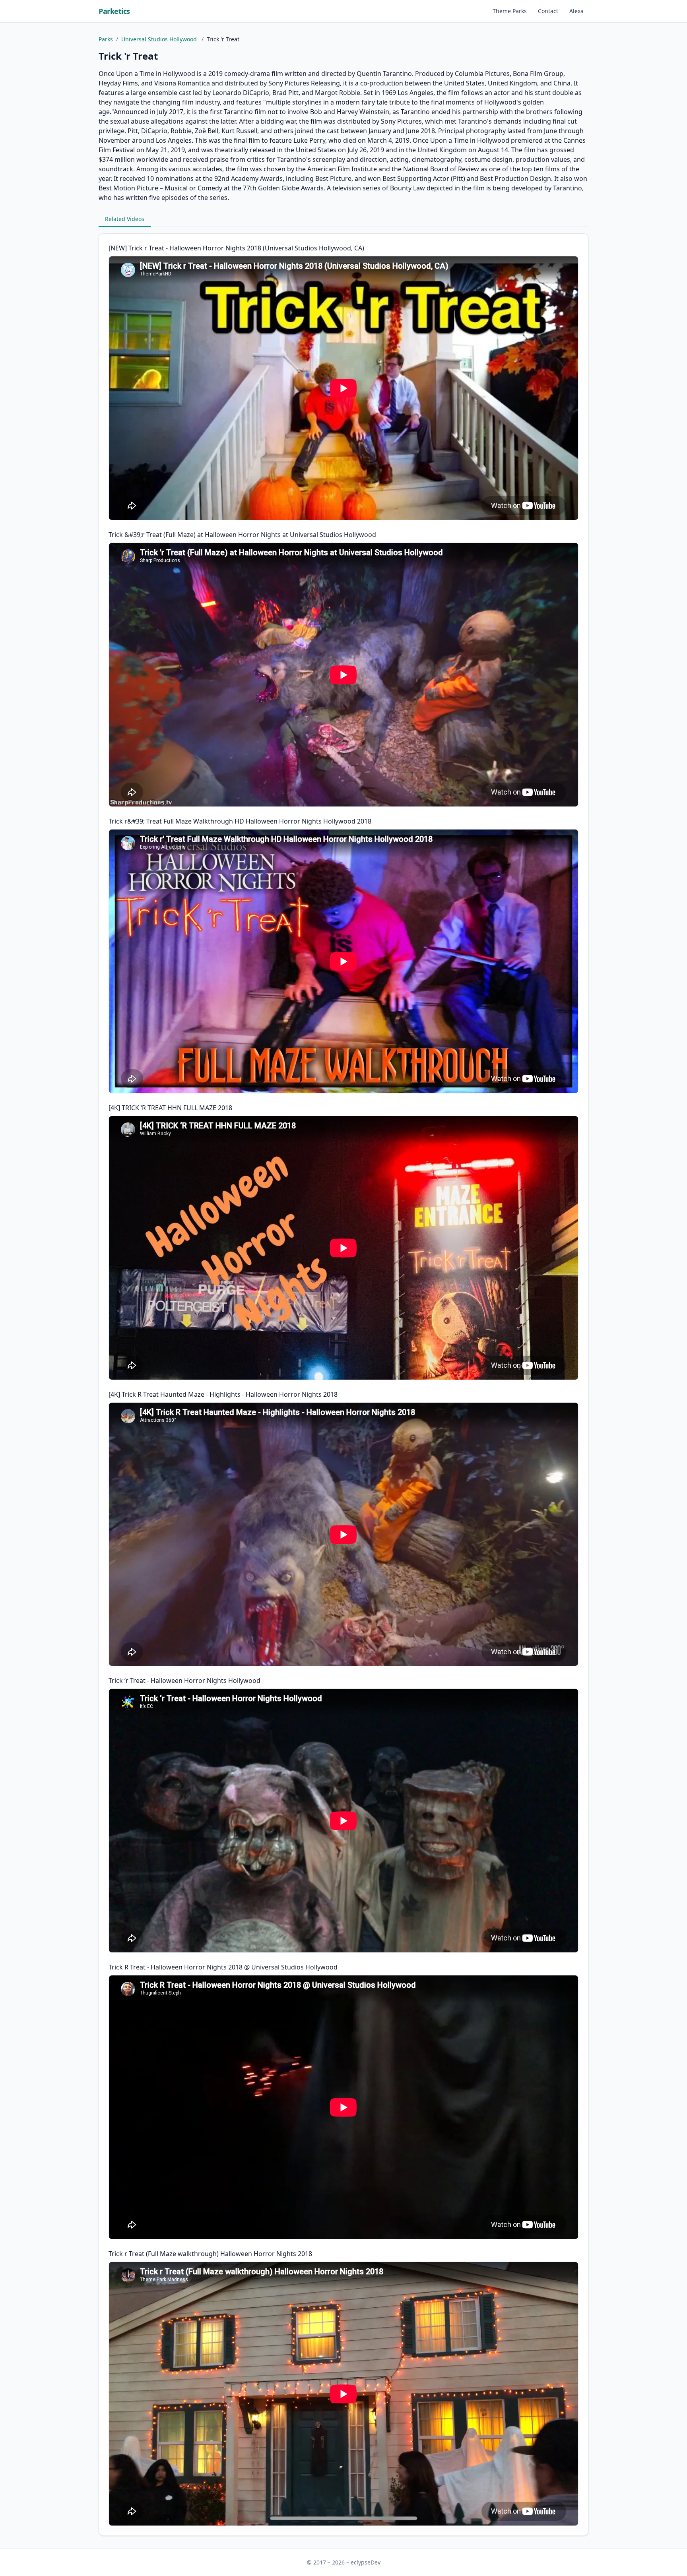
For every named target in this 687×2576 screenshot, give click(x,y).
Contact (548, 11)
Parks (106, 39)
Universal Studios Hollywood (160, 39)
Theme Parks (510, 11)
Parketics (114, 11)
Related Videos (125, 219)
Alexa (576, 11)
